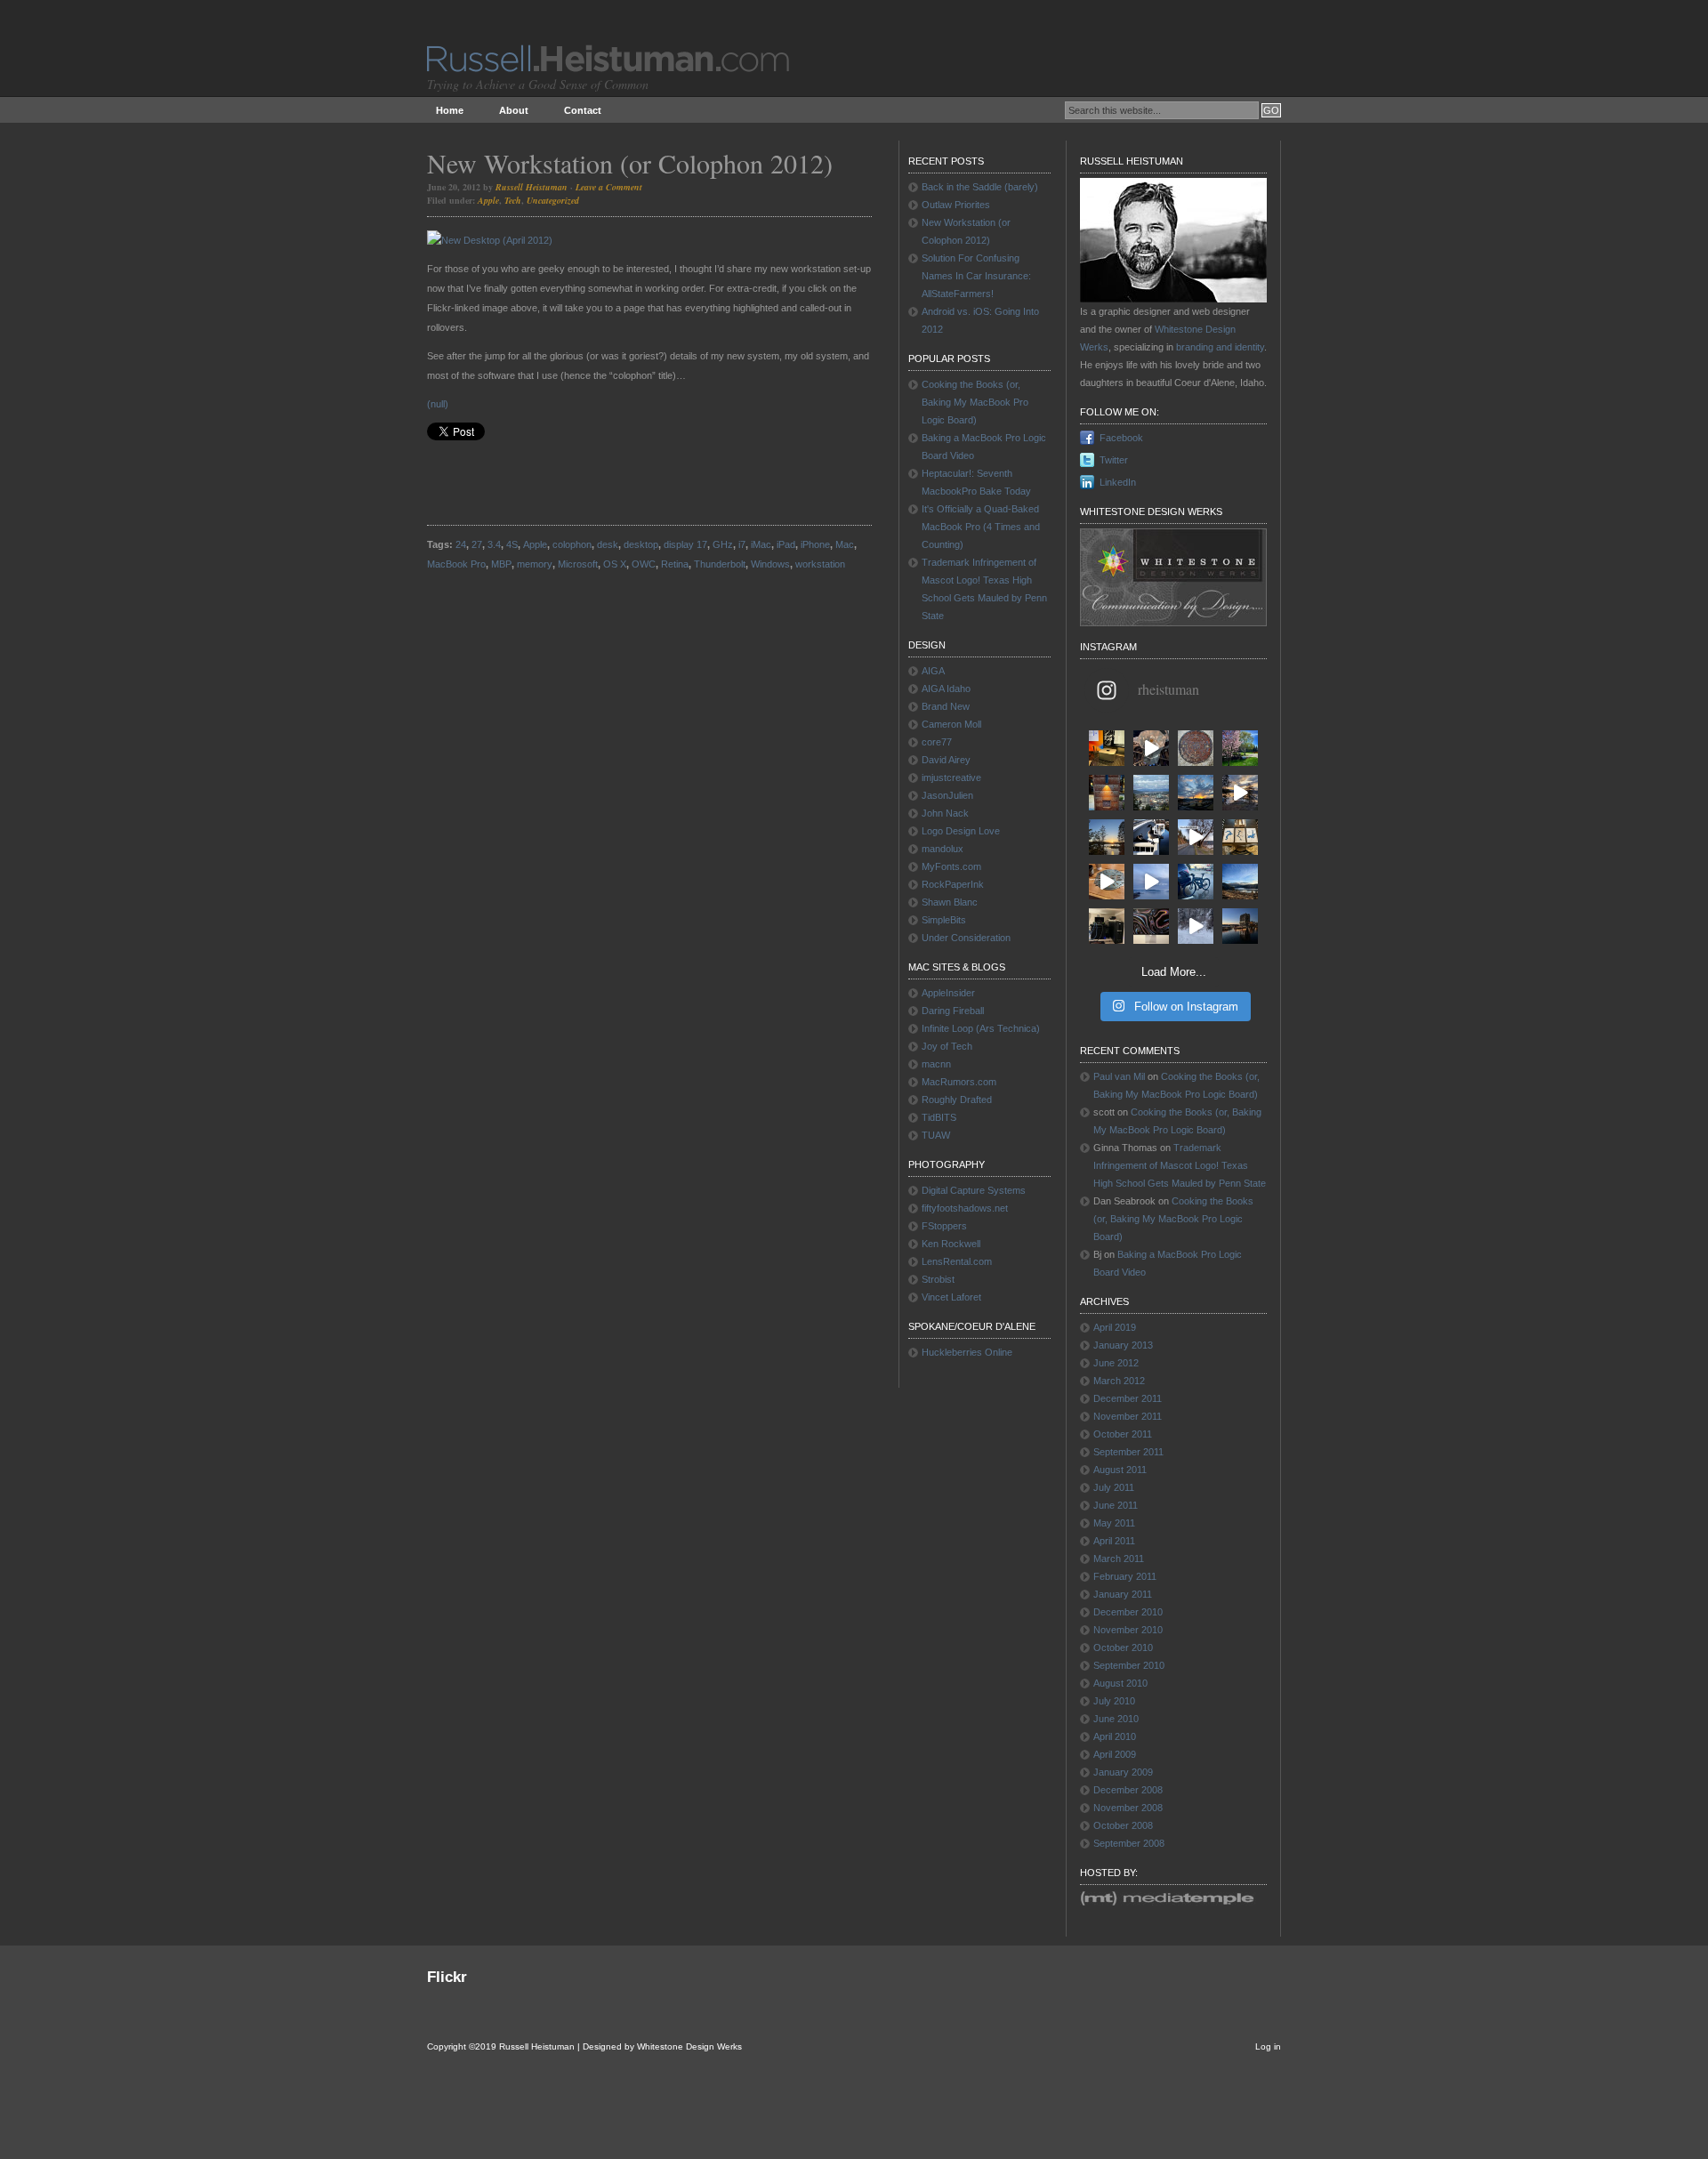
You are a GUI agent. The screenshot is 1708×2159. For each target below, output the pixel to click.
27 (477, 544)
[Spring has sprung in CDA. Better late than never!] (1240, 748)
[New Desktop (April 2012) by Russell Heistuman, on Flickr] (490, 240)
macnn (936, 1064)
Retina (675, 564)
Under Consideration (966, 938)
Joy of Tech (947, 1046)
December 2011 (1128, 1398)
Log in (1268, 2046)
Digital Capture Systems (974, 1190)
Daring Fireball (953, 1011)
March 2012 (1119, 1381)
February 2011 (1125, 1576)
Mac (845, 544)
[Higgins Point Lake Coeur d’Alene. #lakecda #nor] (1240, 882)
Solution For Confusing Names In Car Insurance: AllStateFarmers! (976, 276)
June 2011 (1116, 1505)
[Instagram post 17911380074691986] (1151, 882)
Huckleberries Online (967, 1352)
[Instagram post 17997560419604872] (1196, 926)
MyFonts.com (951, 866)
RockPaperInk (953, 884)
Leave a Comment (609, 187)
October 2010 (1123, 1647)
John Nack (945, 813)
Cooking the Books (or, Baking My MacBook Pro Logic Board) (975, 402)
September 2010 (1129, 1665)
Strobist (938, 1279)
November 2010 (1128, 1630)
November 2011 (1128, 1416)
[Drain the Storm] (1196, 748)
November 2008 (1128, 1808)
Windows (770, 564)
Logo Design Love (961, 831)
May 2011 (1114, 1523)
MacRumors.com (959, 1082)
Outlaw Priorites (956, 205)
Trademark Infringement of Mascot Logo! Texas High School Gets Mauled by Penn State (1180, 1165)
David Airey (946, 760)
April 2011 (1114, 1541)
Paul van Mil (1119, 1076)
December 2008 (1128, 1790)
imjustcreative (951, 777)
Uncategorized (553, 200)
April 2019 (1115, 1327)
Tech (513, 200)
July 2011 (1114, 1487)
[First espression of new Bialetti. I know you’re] (1151, 748)
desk (608, 544)
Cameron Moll (951, 724)
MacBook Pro (456, 564)
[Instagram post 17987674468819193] (1196, 793)
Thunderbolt (720, 564)
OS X (615, 564)
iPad (786, 544)
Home (450, 110)
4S (512, 544)
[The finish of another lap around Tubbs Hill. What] (1240, 793)
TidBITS (939, 1117)
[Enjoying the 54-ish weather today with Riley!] (1151, 837)
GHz (723, 544)
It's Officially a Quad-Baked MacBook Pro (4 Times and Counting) (981, 527)
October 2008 (1123, 1825)
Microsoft (578, 564)
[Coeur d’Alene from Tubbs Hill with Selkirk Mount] (1151, 793)
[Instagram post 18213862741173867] (1196, 837)
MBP (501, 564)
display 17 (685, 544)
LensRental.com (957, 1261)
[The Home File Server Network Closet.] (1107, 926)
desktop (641, 544)
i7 (742, 544)
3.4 (494, 544)
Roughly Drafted (957, 1100)
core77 (937, 742)
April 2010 (1115, 1736)
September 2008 (1129, 1843)
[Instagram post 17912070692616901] (1107, 882)
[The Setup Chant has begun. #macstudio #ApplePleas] (1107, 748)
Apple (488, 200)
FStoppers (944, 1226)
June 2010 (1116, 1719)
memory (535, 564)
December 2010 (1128, 1612)
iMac (761, 544)
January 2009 (1123, 1772)
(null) (438, 404)
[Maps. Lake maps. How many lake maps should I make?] (1240, 837)
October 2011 (1123, 1434)
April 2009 (1115, 1754)
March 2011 (1119, 1559)
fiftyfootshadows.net (965, 1208)
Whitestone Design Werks (689, 2046)
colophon (572, 544)
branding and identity (1220, 347)
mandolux (943, 849)
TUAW (936, 1135)
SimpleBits (944, 920)
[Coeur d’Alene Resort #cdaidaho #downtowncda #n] (1240, 926)
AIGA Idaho (946, 689)
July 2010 (1114, 1701)
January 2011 (1123, 1594)
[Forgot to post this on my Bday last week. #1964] (1107, 793)
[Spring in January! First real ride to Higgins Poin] (1196, 882)
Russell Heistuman (532, 187)
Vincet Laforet (951, 1297)
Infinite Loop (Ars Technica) (981, 1028)
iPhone (815, 544)
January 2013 (1123, 1345)
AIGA (933, 671)
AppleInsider (948, 993)
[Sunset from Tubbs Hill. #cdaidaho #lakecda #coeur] (1107, 837)
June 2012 (1116, 1363)
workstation (820, 564)
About (514, 110)
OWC (644, 564)
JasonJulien (947, 795)
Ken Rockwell (951, 1244)
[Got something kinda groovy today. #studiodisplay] (1151, 926)
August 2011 (1120, 1470)
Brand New (946, 706)
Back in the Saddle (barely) (980, 187)
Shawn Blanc (950, 902)
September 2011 (1128, 1452)
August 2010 (1120, 1683)
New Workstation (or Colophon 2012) (630, 163)
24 (461, 544)
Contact (583, 110)
